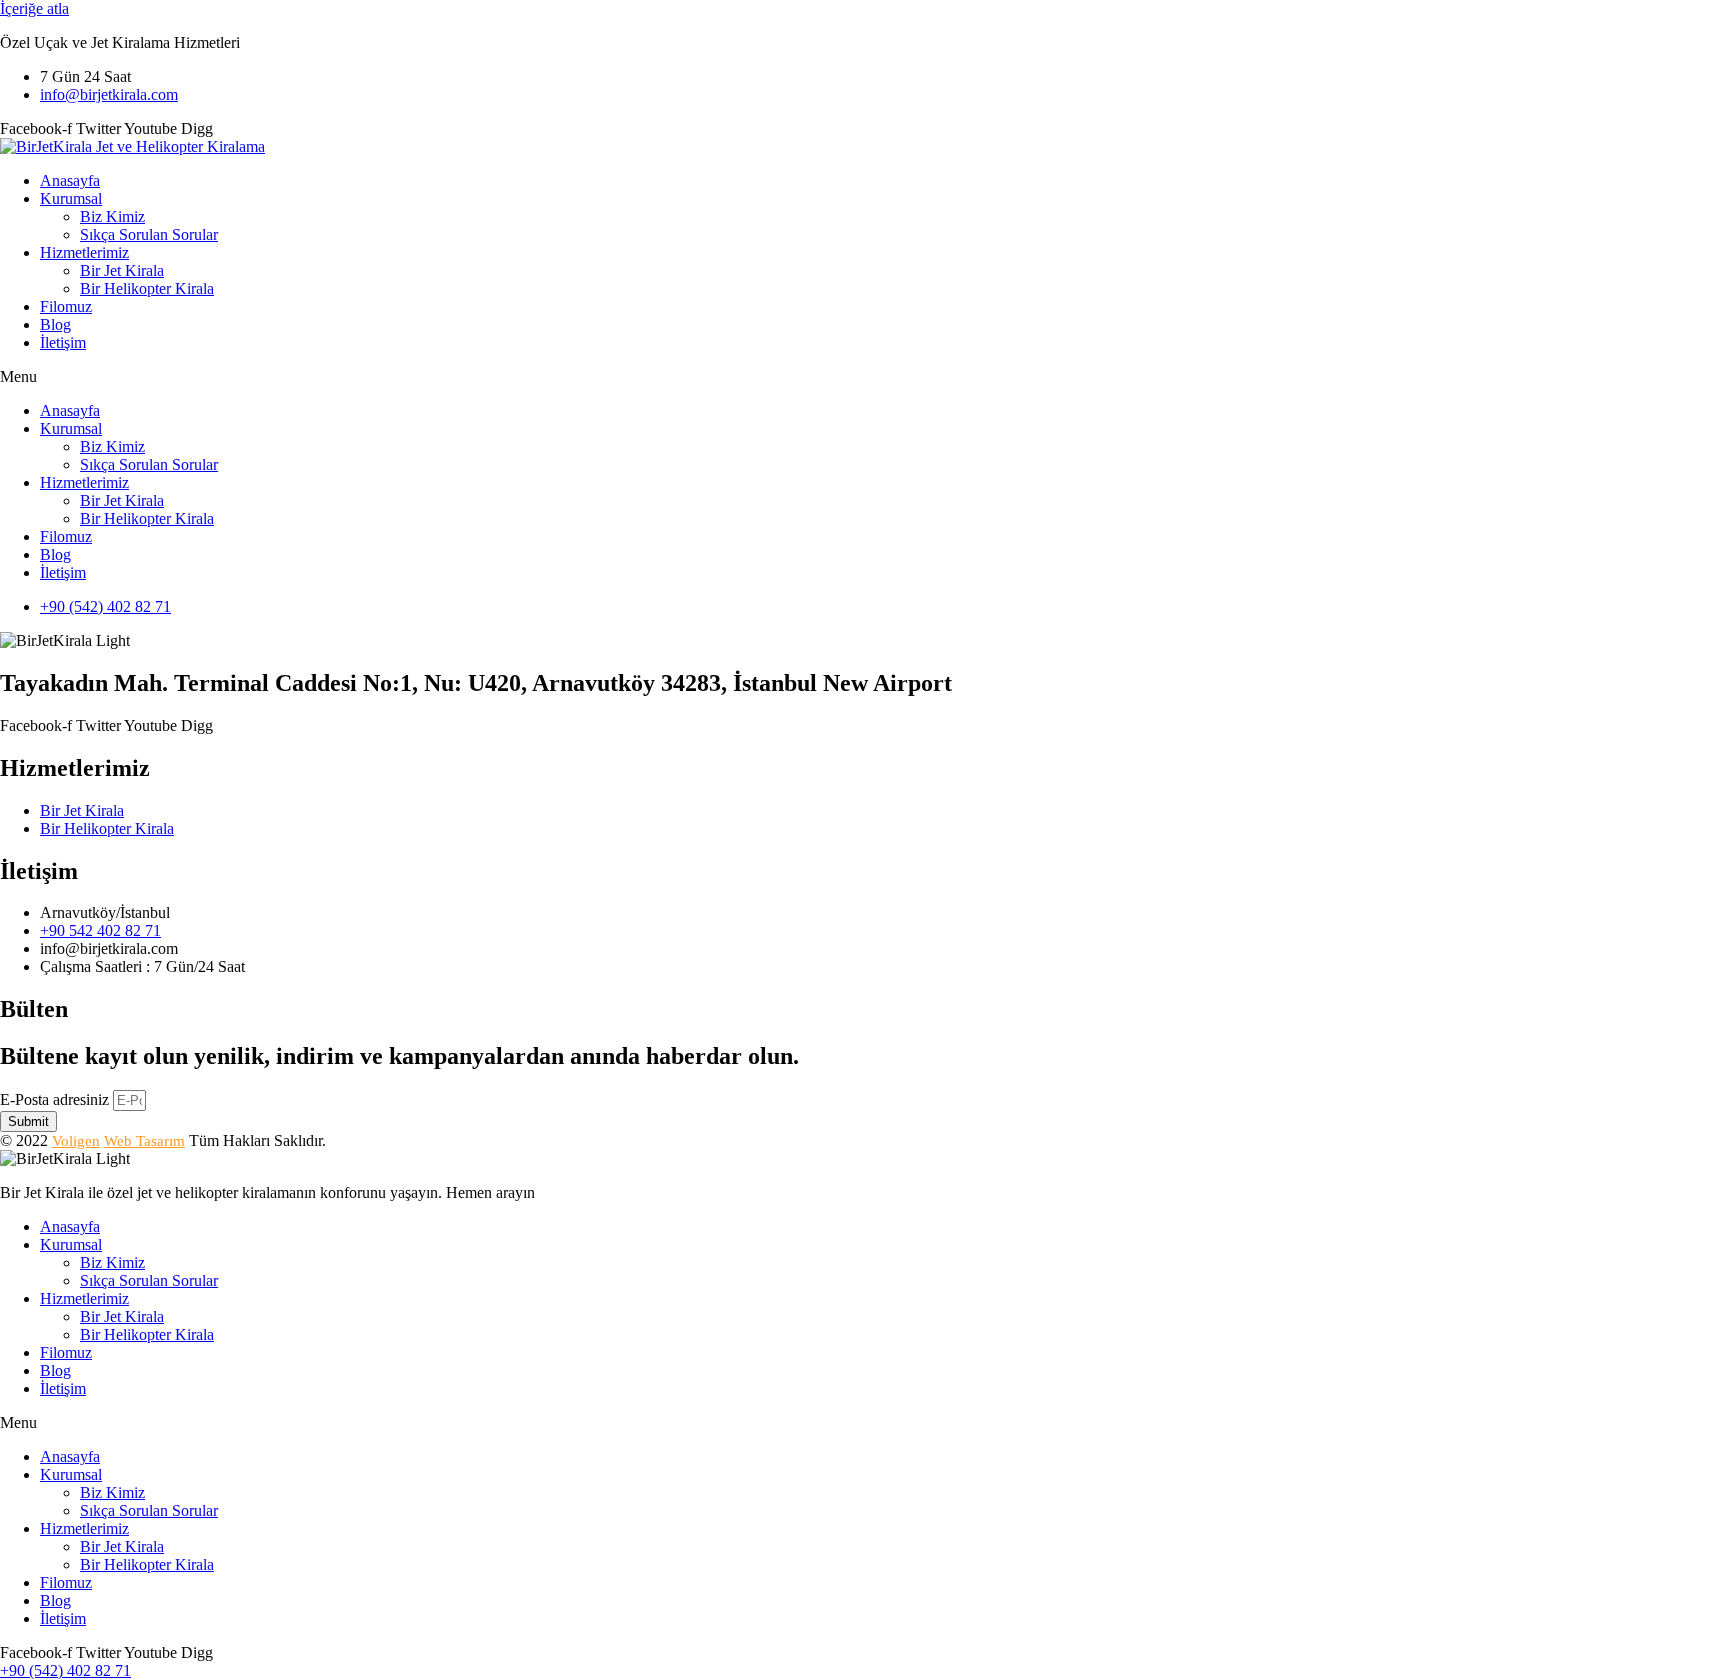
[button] (864, 377)
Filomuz (66, 306)
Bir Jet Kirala (122, 270)
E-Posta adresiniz (56, 1099)
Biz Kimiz (112, 216)
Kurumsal (71, 198)
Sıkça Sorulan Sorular (149, 234)
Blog (55, 324)
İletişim (63, 342)
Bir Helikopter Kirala (147, 288)
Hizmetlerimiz (84, 252)
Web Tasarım (144, 1141)
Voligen (76, 1141)
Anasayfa (70, 180)
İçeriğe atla (34, 8)
